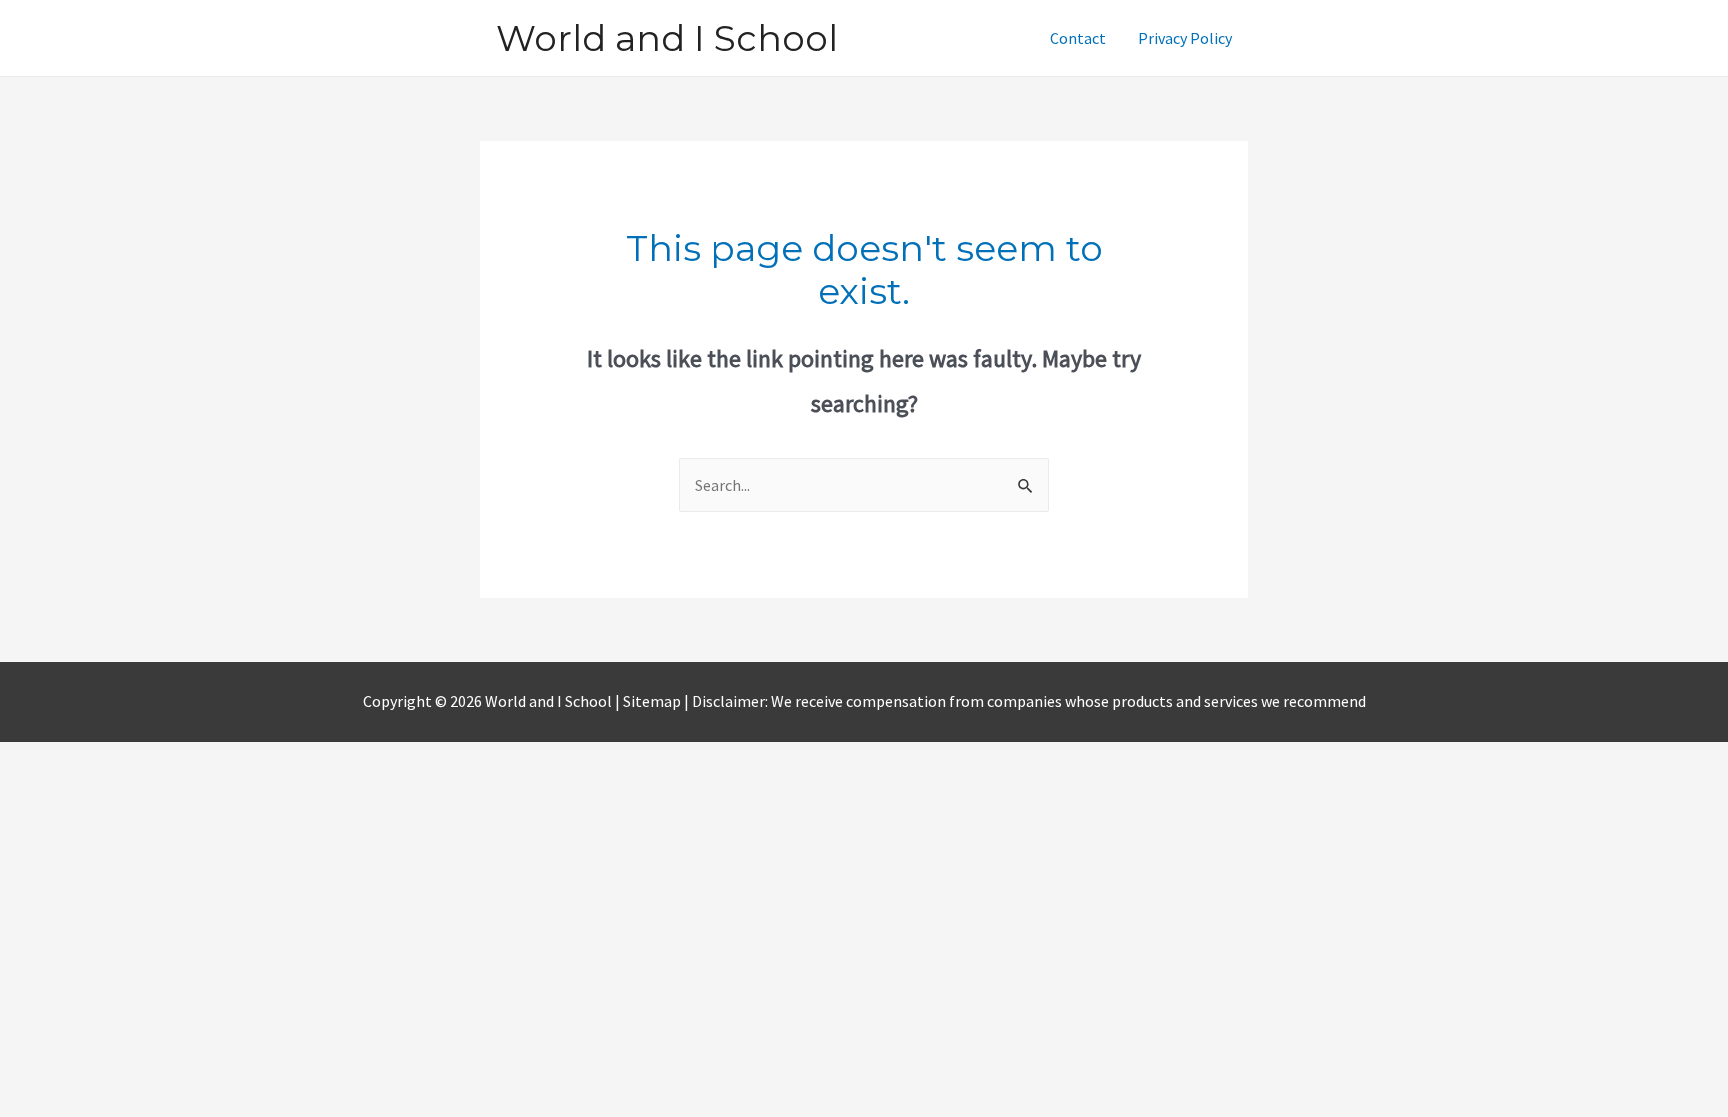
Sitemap (653, 701)
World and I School (667, 38)
